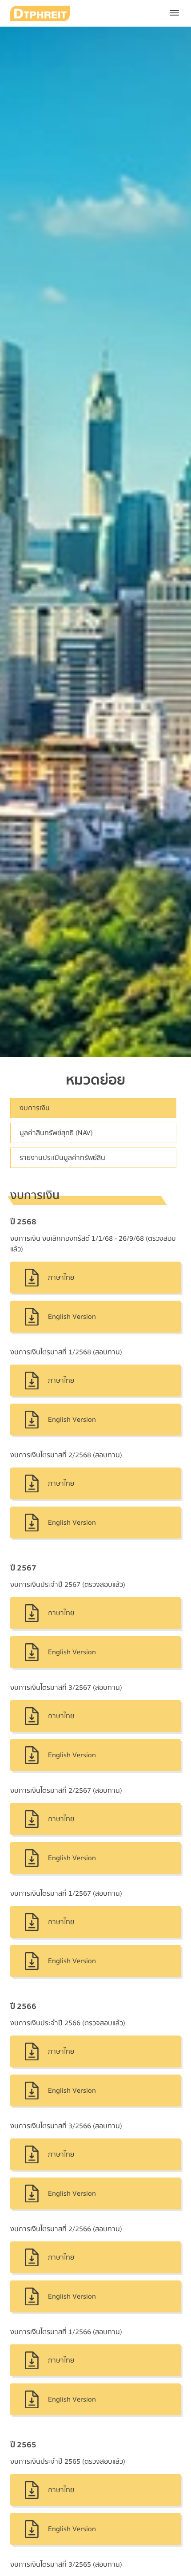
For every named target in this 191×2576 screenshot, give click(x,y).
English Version (72, 1317)
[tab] (94, 1108)
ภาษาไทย (61, 1278)
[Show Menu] (174, 13)
